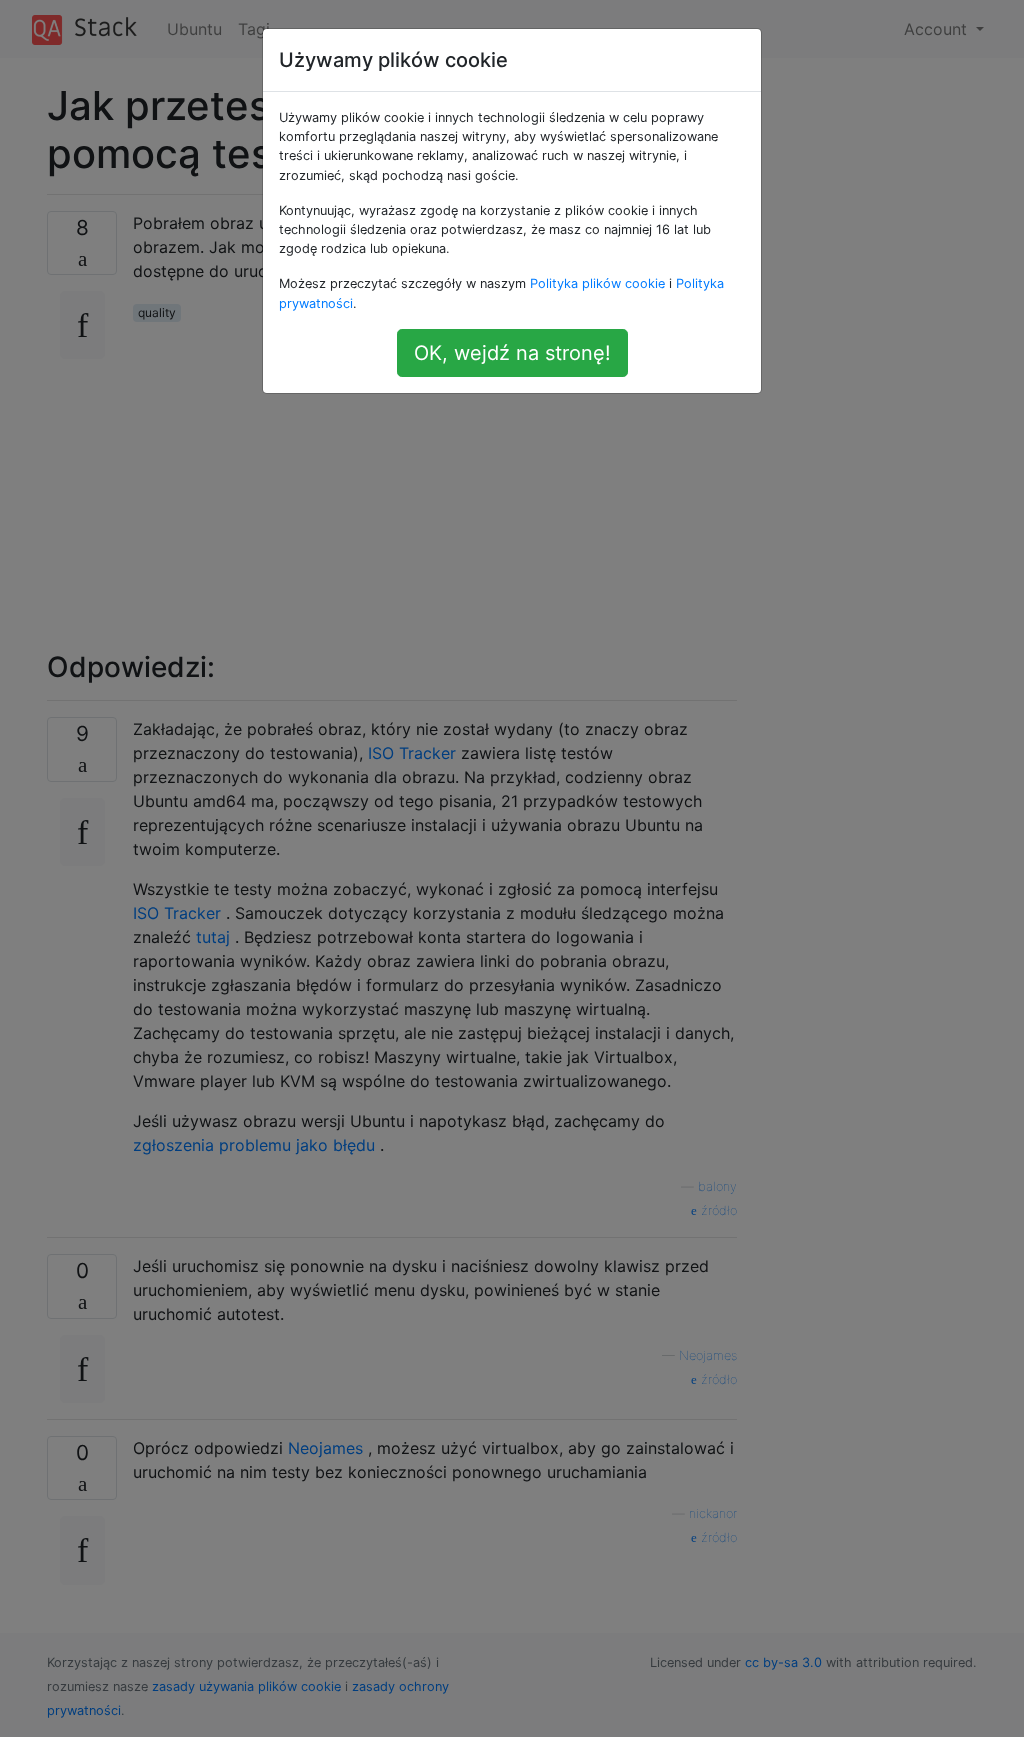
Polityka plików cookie (597, 283)
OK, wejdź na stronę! (512, 353)
